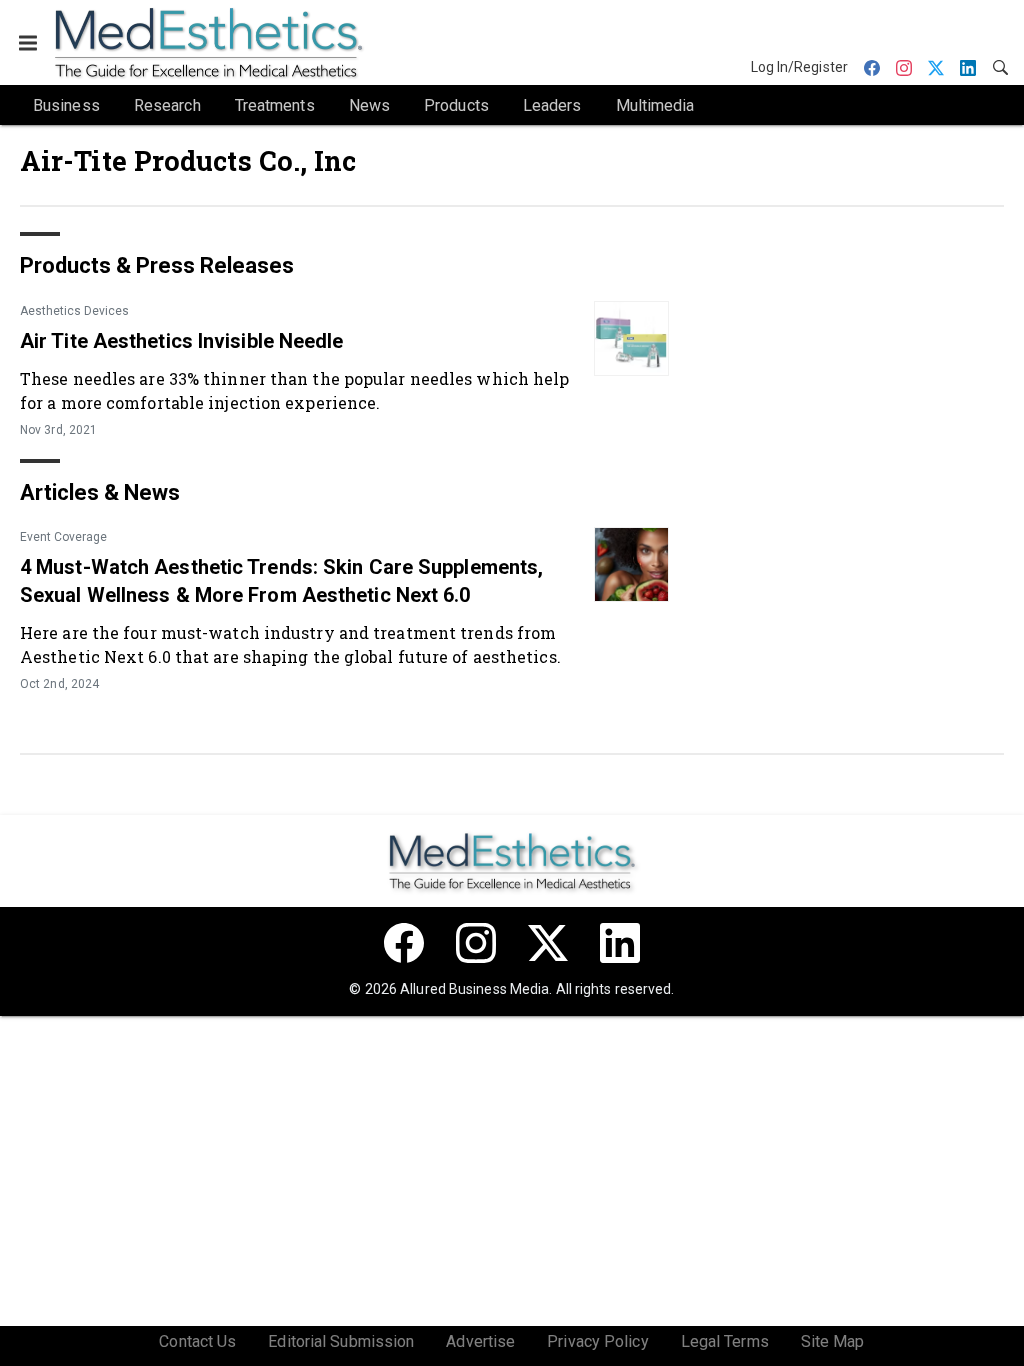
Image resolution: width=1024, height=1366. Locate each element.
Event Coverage (63, 537)
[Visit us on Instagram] (476, 943)
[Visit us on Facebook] (404, 943)
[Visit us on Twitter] (548, 943)
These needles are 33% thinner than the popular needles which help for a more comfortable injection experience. (295, 390)
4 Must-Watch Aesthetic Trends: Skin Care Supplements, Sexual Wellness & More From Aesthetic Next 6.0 (281, 581)
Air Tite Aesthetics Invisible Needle (182, 341)
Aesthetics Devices (74, 311)
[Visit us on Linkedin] (620, 943)
